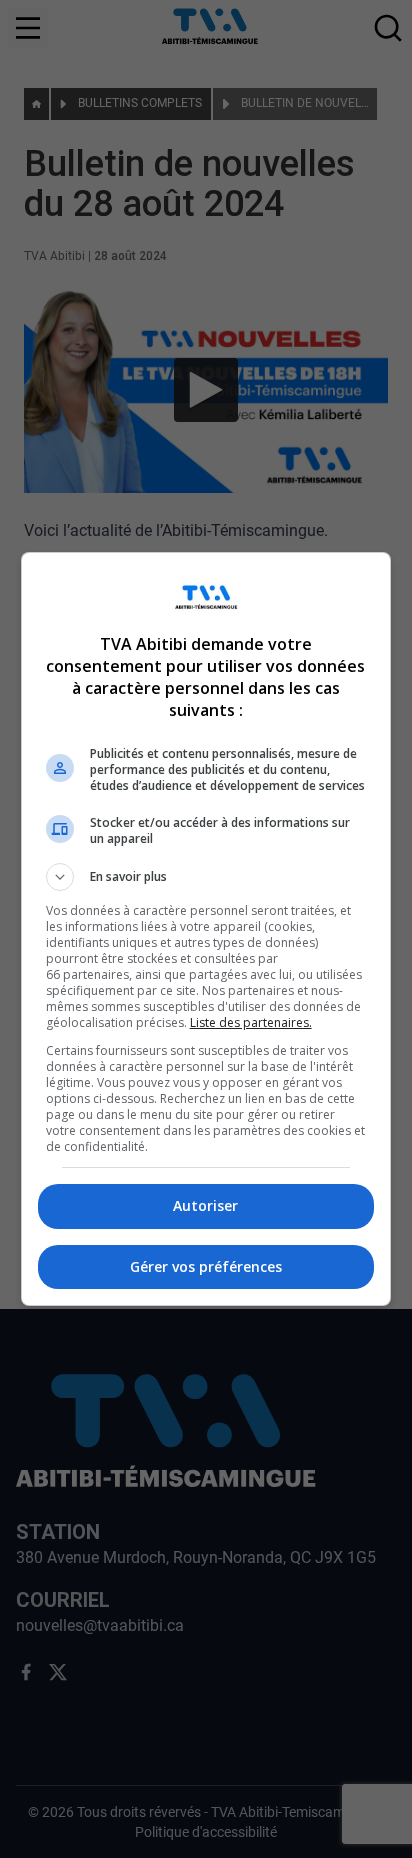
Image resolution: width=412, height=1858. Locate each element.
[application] (206, 929)
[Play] (206, 929)
